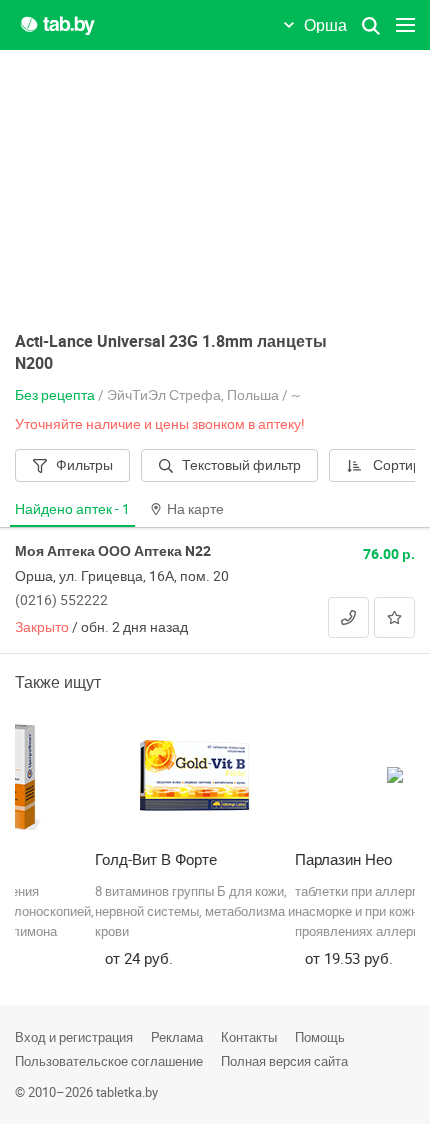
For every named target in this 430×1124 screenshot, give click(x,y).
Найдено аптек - (72, 508)
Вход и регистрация (74, 1037)
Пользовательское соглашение (109, 1061)
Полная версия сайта (284, 1061)
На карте (195, 508)
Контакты (249, 1037)
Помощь (320, 1037)
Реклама (177, 1037)
